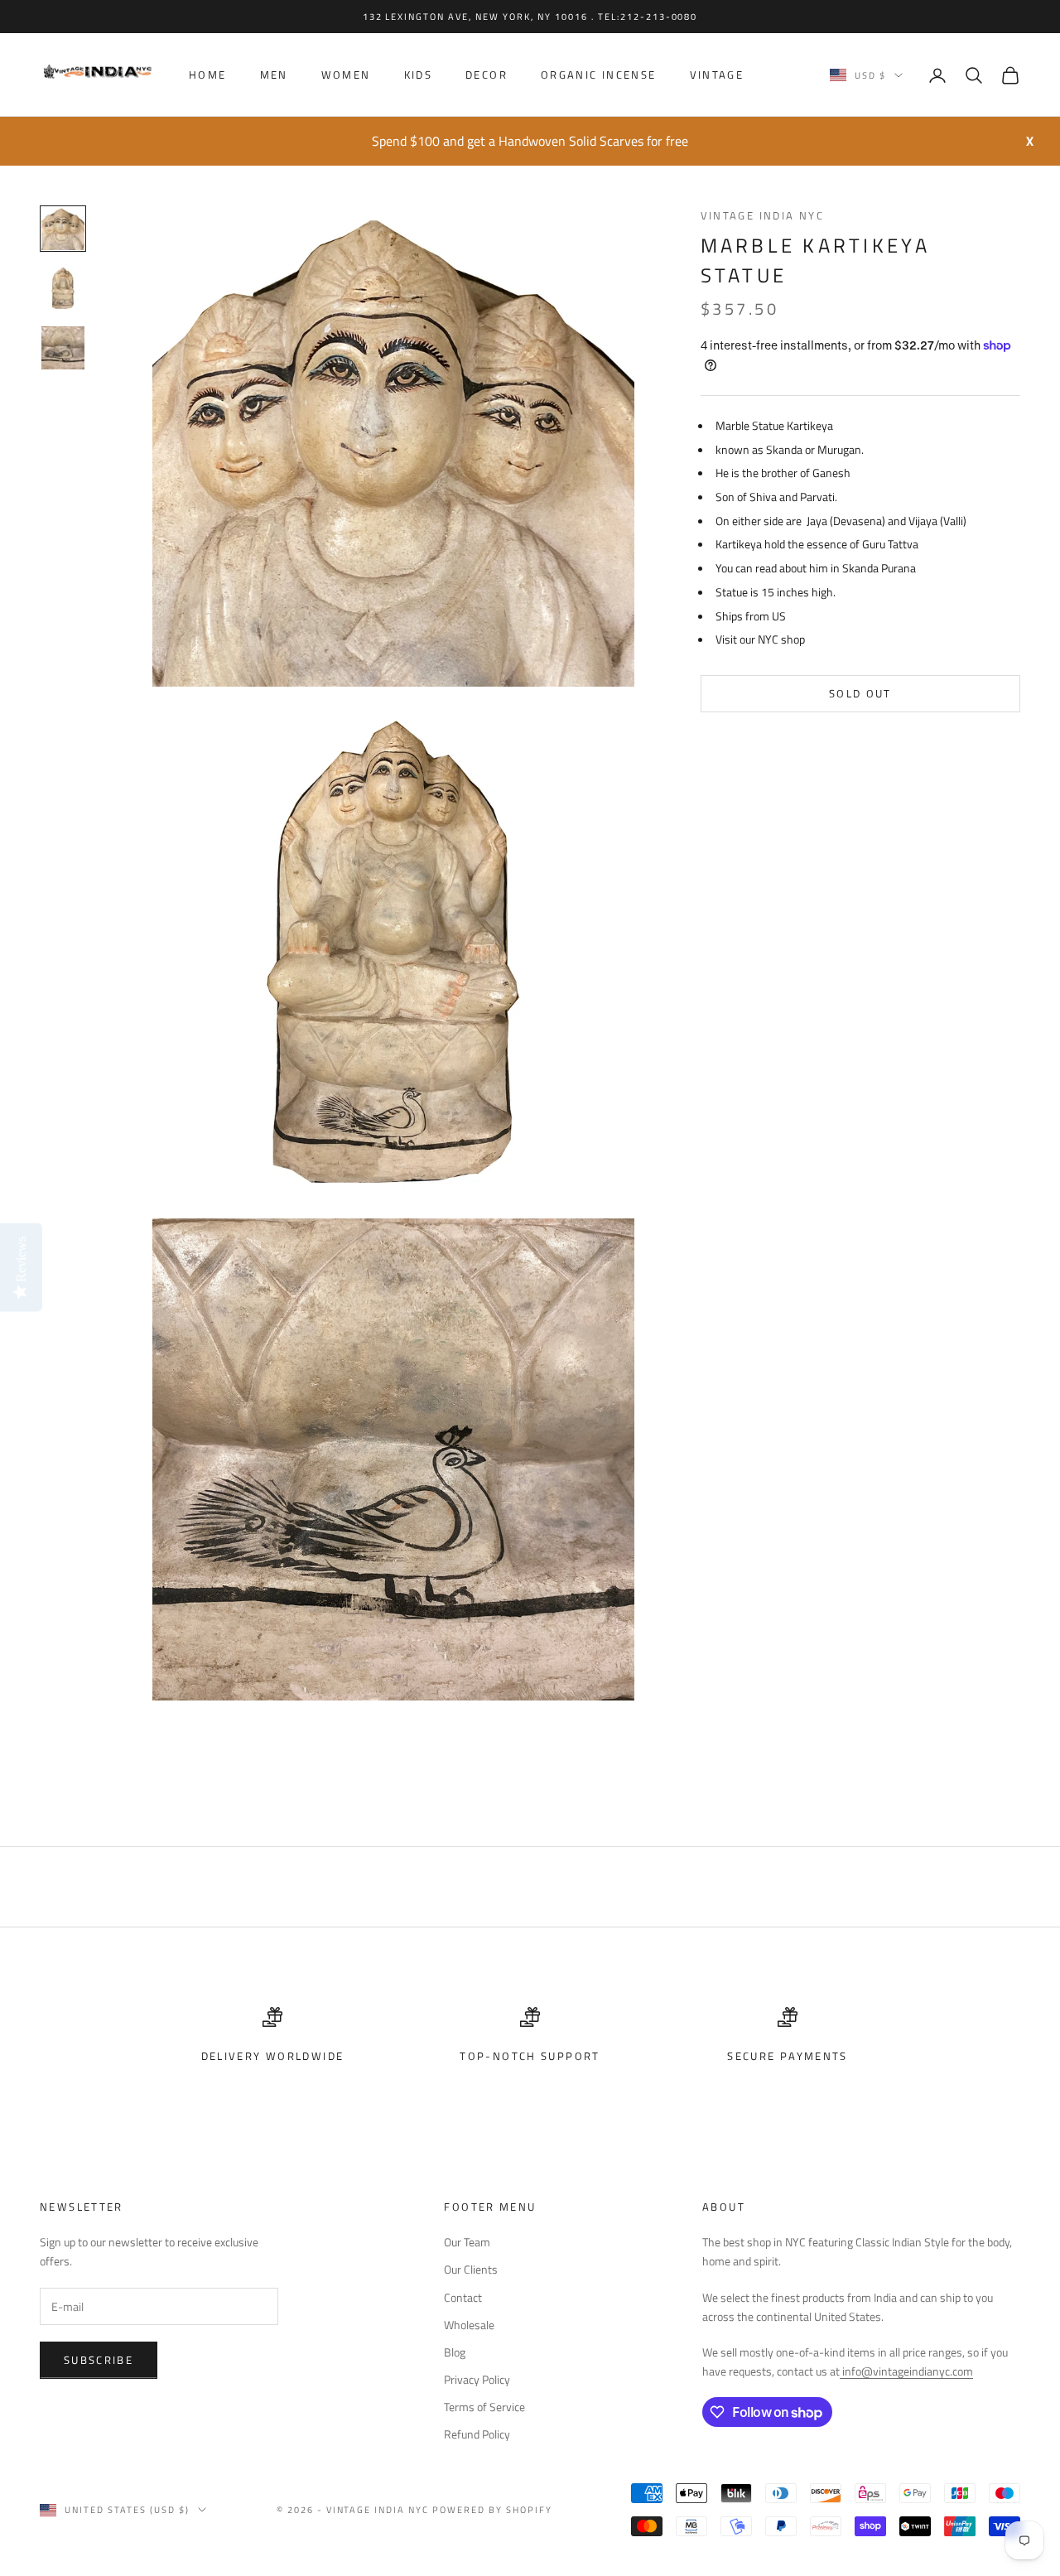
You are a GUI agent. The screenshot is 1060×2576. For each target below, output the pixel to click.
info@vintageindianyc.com (906, 2371)
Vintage (717, 75)
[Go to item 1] (63, 229)
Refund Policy (477, 2434)
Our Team (467, 2242)
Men (274, 75)
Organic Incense (599, 75)
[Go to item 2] (63, 288)
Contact (463, 2297)
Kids (419, 75)
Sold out (860, 693)
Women (346, 75)
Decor (487, 75)
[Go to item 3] (63, 348)
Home (208, 75)
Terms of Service (484, 2407)
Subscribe (99, 2360)
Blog (455, 2352)
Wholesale (469, 2325)
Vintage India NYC (762, 215)
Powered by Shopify (492, 2510)
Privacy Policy (477, 2379)
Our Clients (471, 2269)
